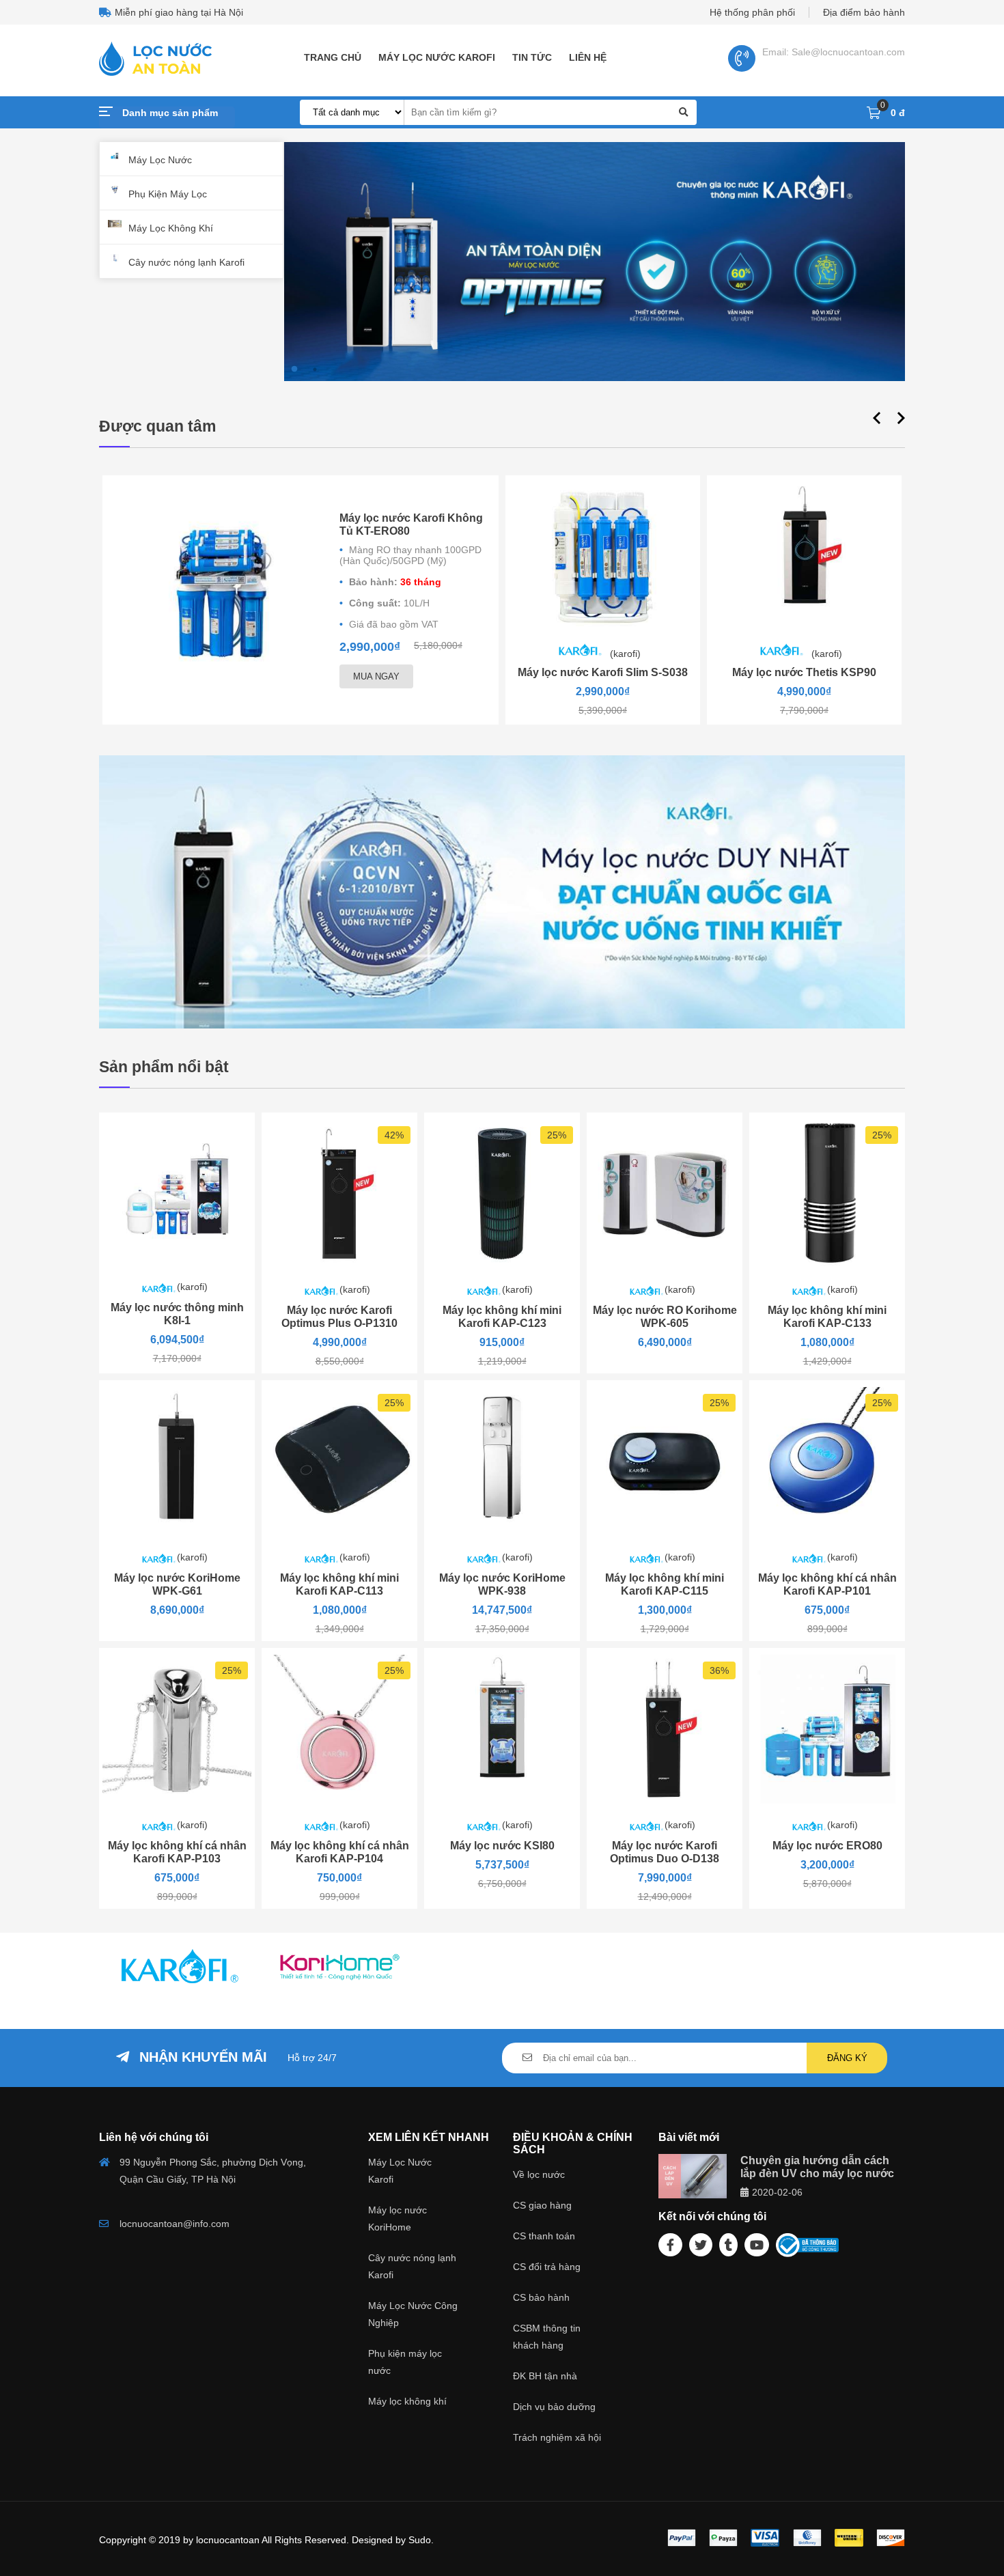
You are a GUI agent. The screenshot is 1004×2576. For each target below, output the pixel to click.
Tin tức (532, 57)
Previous (875, 416)
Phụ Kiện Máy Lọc (168, 194)
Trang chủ (333, 57)
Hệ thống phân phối (752, 12)
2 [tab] (315, 369)
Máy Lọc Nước (160, 160)
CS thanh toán (544, 2236)
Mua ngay (376, 676)
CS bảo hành (541, 2297)
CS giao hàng (542, 2205)
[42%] (339, 1265)
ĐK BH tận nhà (545, 2376)
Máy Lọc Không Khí (171, 228)
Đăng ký (847, 2058)
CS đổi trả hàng (547, 2267)
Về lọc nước (539, 2174)
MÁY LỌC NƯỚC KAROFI (437, 57)
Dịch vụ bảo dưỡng (554, 2407)
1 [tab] (294, 369)
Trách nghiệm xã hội (557, 2437)
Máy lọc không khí (407, 2401)
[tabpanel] (595, 263)
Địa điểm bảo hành (864, 12)
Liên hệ (588, 57)
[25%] (502, 1265)
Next (899, 416)
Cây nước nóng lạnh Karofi (186, 262)
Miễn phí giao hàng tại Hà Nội (179, 12)
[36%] (665, 1800)
